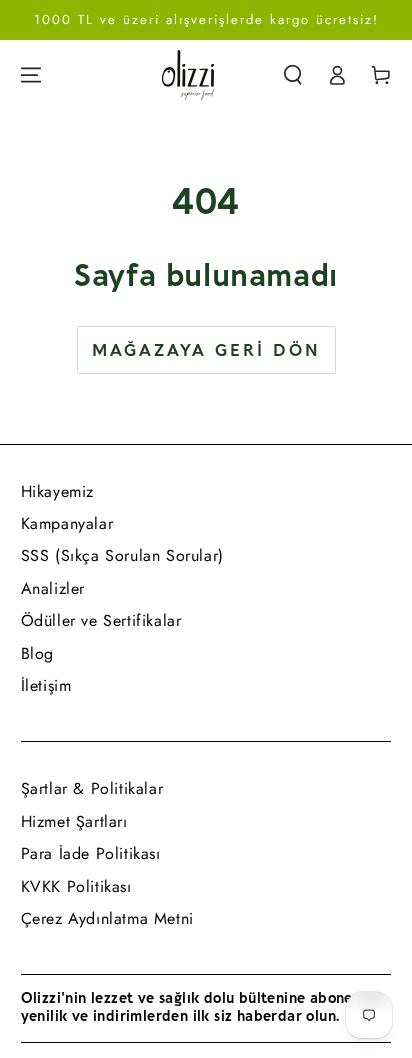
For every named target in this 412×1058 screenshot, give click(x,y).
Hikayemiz (57, 491)
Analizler (53, 588)
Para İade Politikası (91, 853)
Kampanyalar (67, 523)
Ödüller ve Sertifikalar (101, 620)
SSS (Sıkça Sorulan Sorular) (122, 555)
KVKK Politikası (76, 886)
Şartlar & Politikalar (92, 788)
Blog (37, 653)
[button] (293, 75)
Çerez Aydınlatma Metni (107, 918)
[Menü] (31, 75)
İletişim (46, 685)
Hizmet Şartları (74, 821)
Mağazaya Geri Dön (206, 351)
